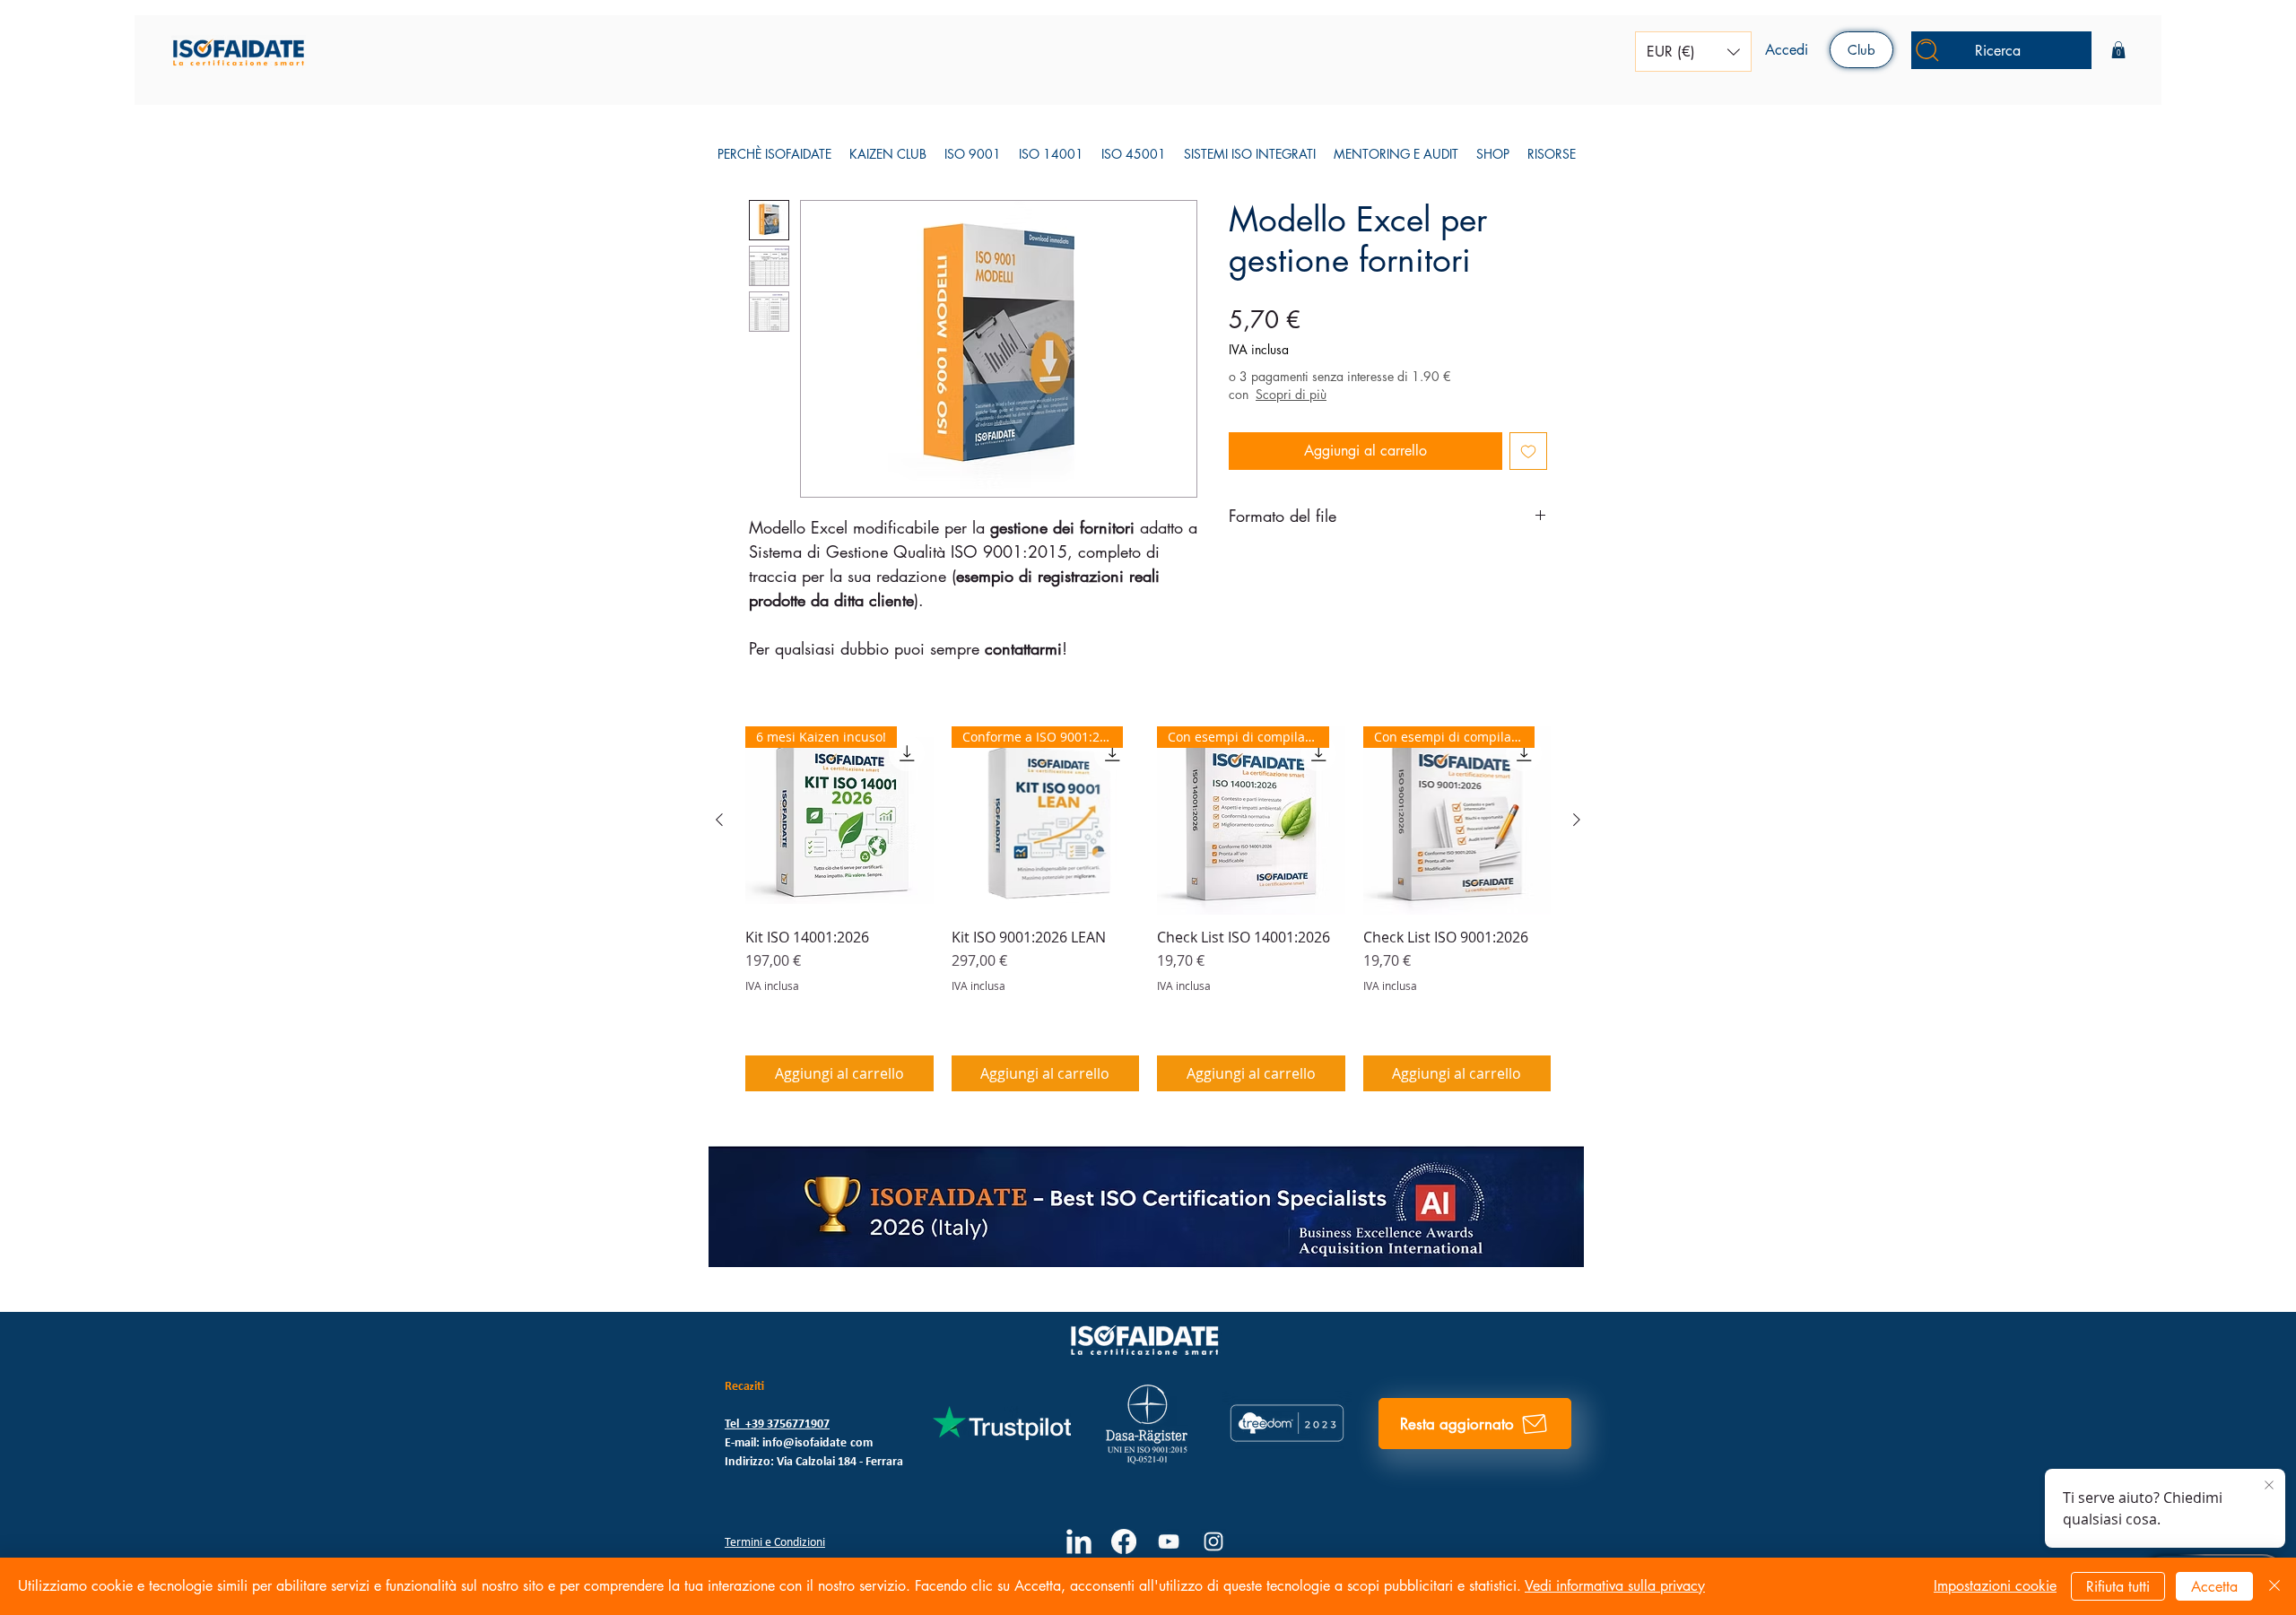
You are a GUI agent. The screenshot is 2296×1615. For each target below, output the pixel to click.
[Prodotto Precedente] (719, 820)
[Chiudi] (2274, 1586)
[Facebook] (1124, 1541)
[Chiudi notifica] (2269, 1486)
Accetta (2214, 1587)
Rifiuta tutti (2118, 1587)
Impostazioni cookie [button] (1995, 1586)
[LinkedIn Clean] (1079, 1541)
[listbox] (1693, 52)
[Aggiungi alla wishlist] (1528, 451)
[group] (1148, 909)
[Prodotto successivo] (1577, 820)
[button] (1693, 52)
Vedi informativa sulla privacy (1615, 1586)
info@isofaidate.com (818, 1443)
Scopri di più (1291, 394)
